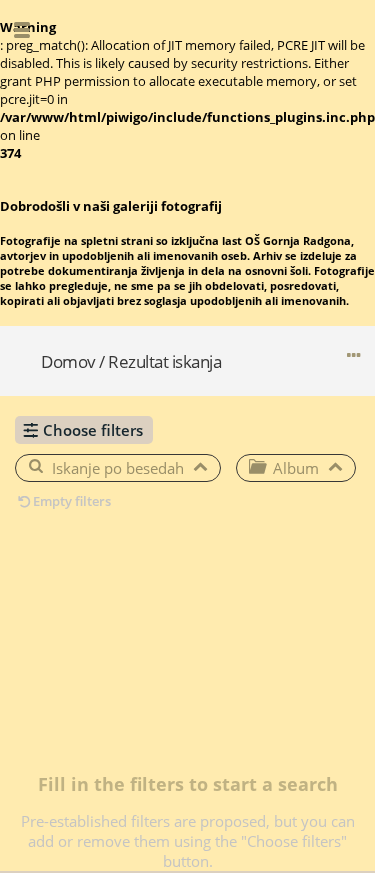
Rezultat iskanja (164, 361)
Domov (68, 361)
